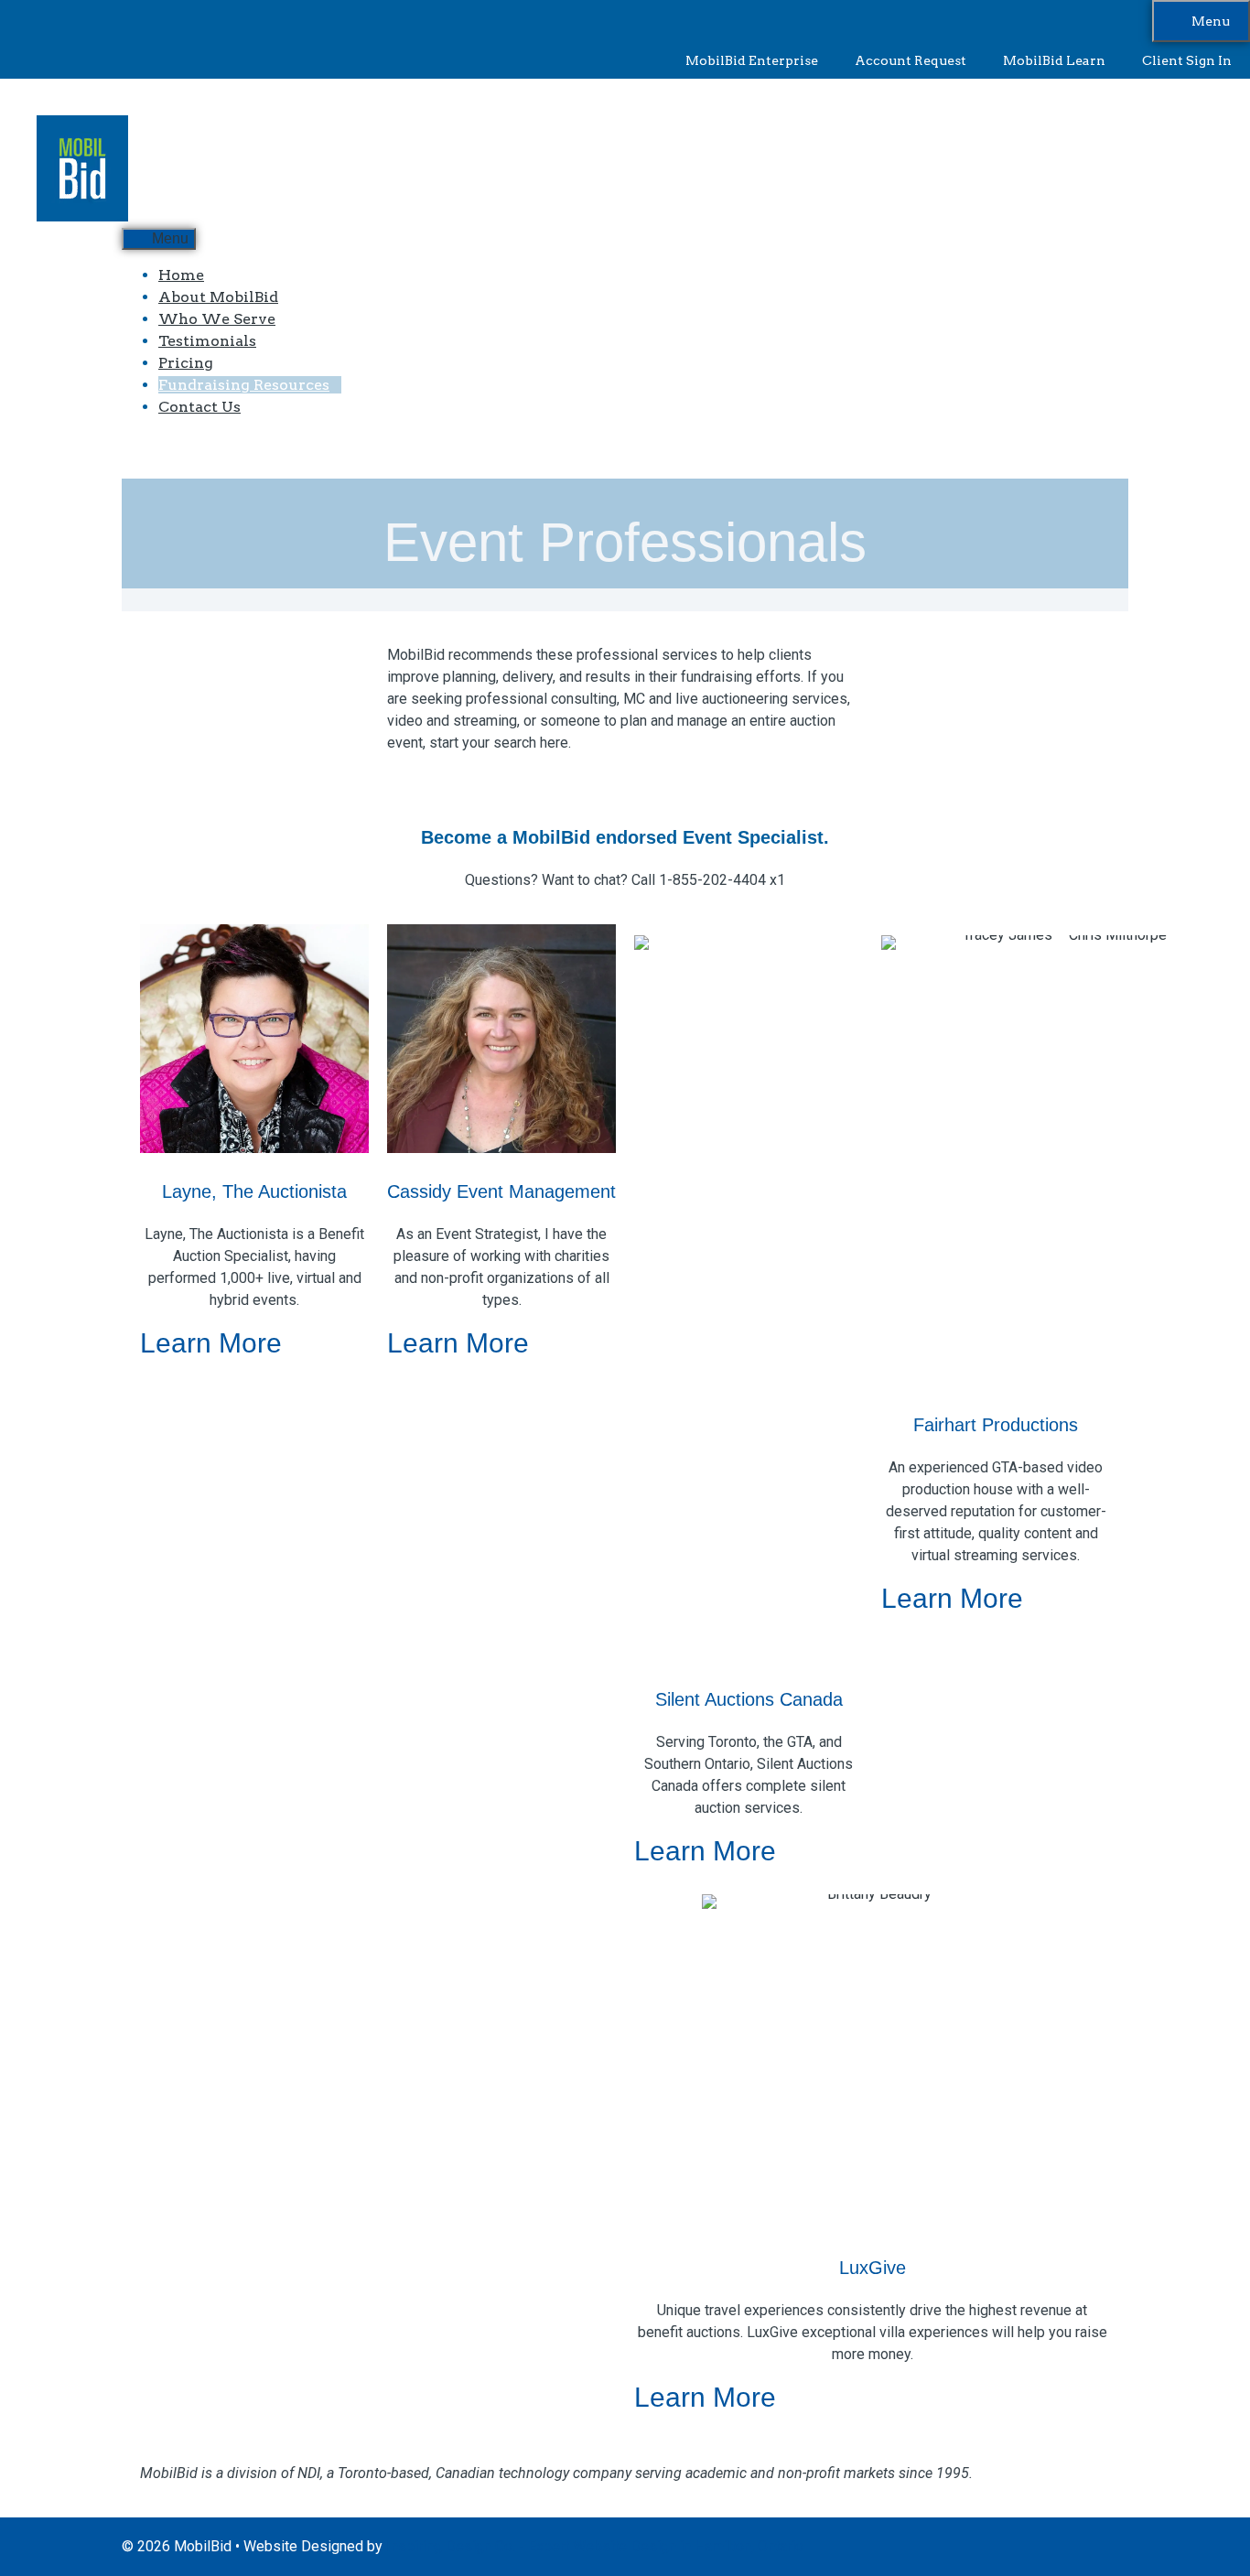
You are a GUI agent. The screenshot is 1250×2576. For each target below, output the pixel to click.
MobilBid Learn (1054, 60)
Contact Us (199, 407)
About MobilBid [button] (218, 297)
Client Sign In (1187, 60)
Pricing (186, 363)
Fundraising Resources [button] (244, 385)
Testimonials (207, 341)
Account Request (911, 60)
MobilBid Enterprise (752, 60)
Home (181, 275)
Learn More (215, 1343)
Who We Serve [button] (217, 319)
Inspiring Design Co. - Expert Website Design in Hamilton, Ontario (595, 2546)
